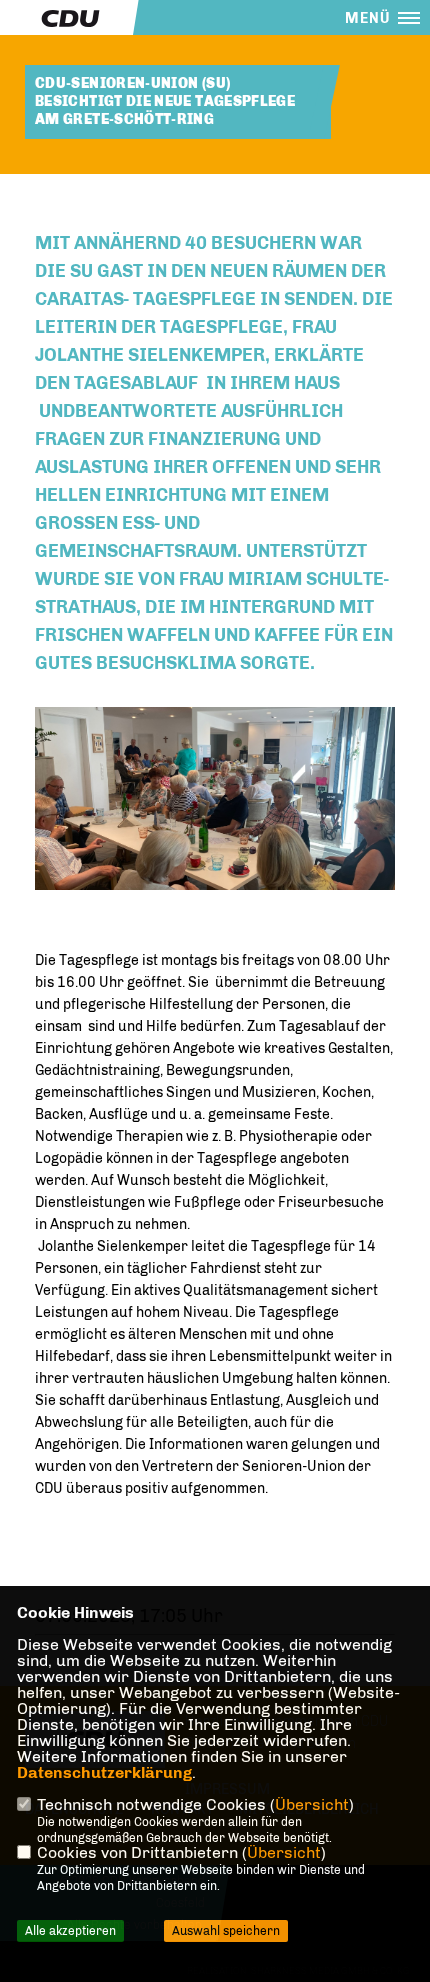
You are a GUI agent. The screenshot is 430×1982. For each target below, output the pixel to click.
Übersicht (312, 1804)
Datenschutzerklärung (104, 1772)
